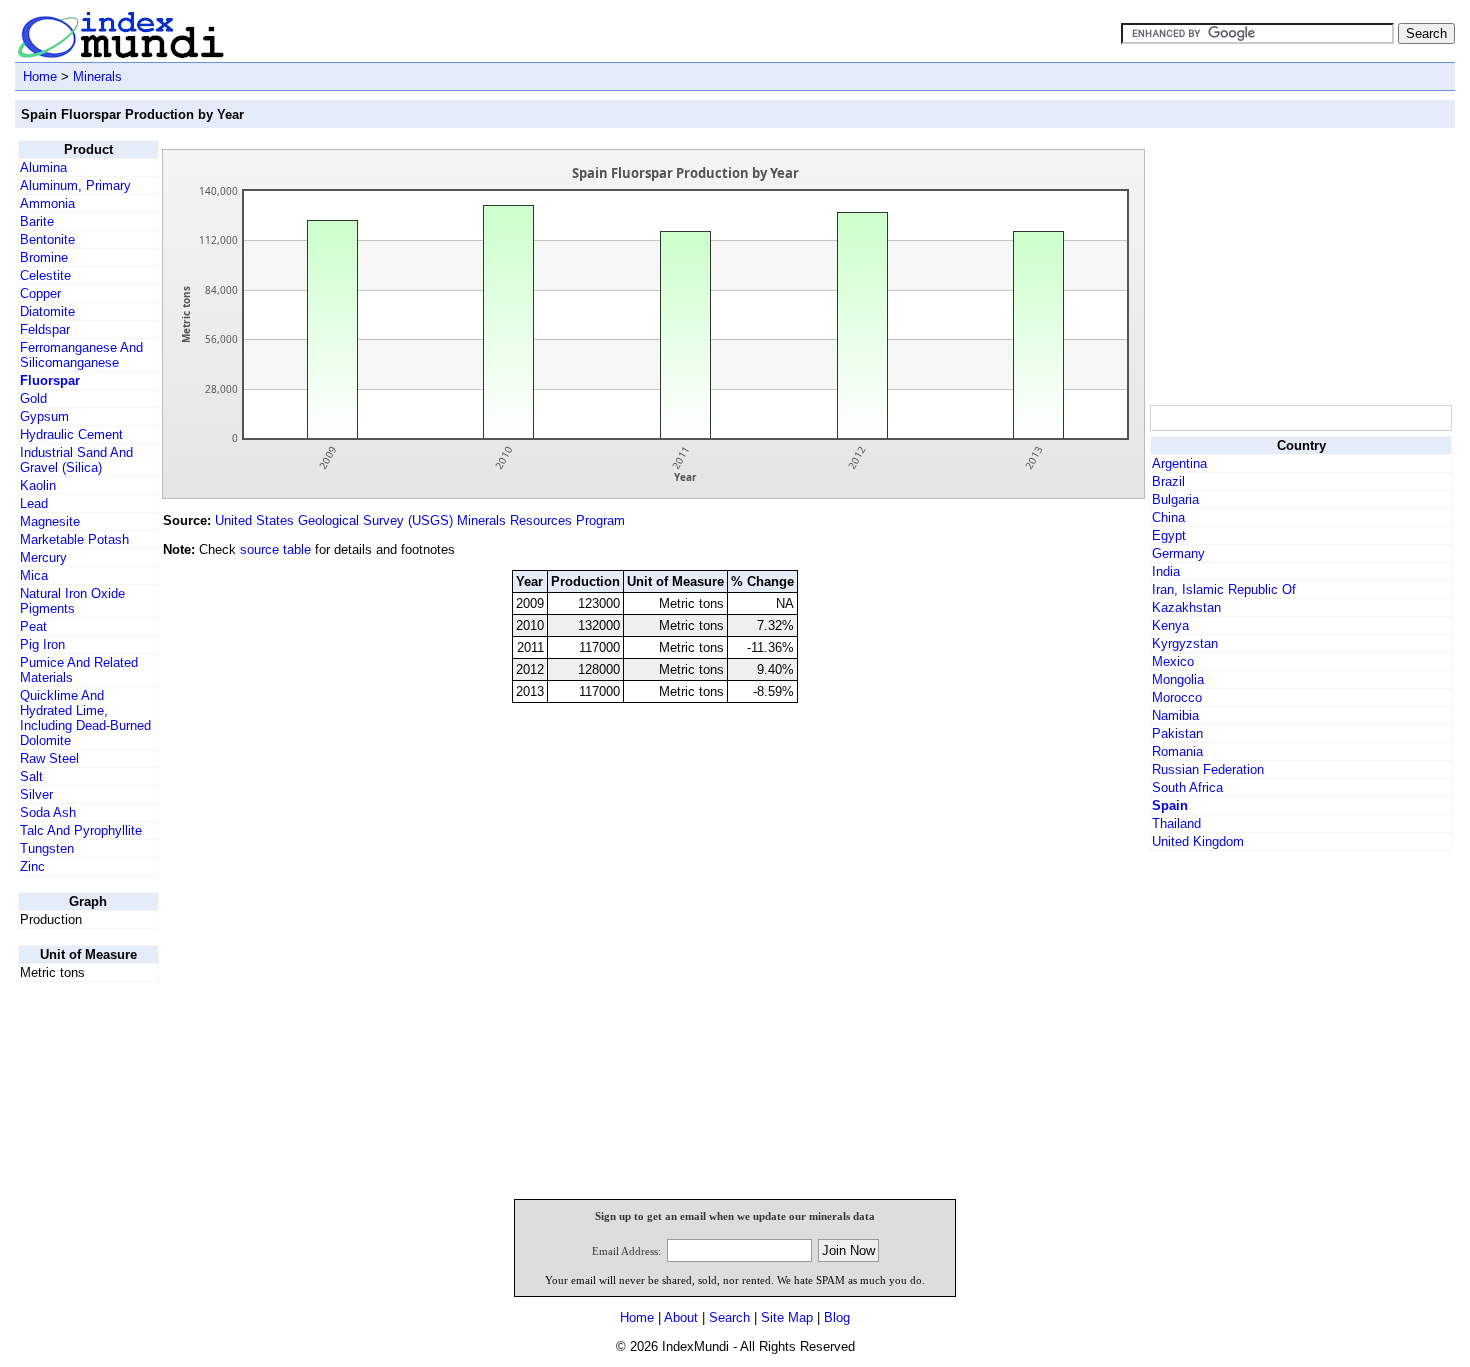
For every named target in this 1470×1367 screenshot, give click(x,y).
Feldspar (45, 329)
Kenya (1170, 625)
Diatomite (47, 311)
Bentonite (47, 239)
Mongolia (1178, 679)
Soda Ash (48, 812)
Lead (34, 503)
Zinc (32, 866)
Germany (1178, 553)
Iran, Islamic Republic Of (1224, 589)
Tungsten (47, 848)
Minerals (97, 76)
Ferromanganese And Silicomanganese (81, 355)
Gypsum (44, 416)
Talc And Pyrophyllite (81, 830)
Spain (1170, 805)
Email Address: (626, 1251)
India (1166, 571)
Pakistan (1177, 733)
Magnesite (50, 521)
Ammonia (47, 203)
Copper (40, 293)
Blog (837, 1317)
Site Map (787, 1317)
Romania (1177, 751)
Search (729, 1317)
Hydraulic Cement (71, 434)
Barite (37, 221)
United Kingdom (1198, 841)
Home (40, 76)
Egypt (1169, 535)
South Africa (1187, 787)
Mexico (1173, 661)
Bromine (44, 257)
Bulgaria (1175, 499)
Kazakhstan (1186, 607)
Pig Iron (42, 644)
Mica (34, 575)
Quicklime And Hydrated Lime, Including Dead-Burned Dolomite (85, 718)
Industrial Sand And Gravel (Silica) (76, 460)
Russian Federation (1208, 769)
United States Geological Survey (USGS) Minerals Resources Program (420, 520)
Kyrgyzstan (1185, 643)
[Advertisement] (1300, 265)
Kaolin (38, 485)
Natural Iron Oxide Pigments (72, 601)
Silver (36, 794)
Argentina (1179, 463)
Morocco (1177, 697)
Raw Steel (49, 758)
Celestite (45, 275)
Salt (31, 776)
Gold (33, 398)
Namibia (1175, 715)
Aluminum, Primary (75, 185)
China (1168, 517)
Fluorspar (50, 380)
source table (275, 549)
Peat (33, 626)
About (681, 1317)
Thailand (1176, 823)
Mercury (43, 557)
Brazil (1168, 481)
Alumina (43, 167)
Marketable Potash (74, 539)
